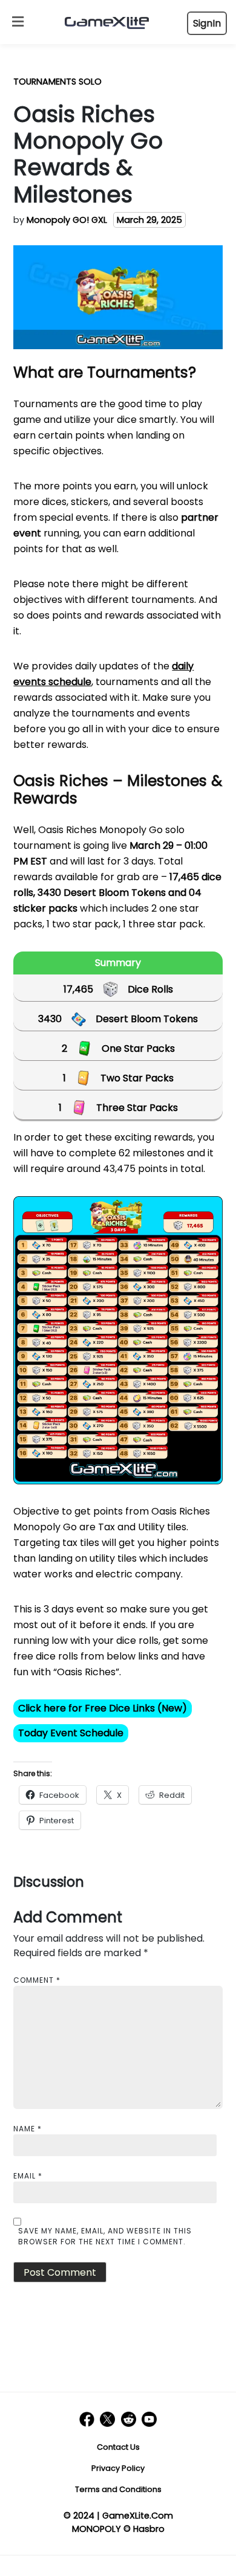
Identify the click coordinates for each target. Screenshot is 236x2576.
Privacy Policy (118, 2468)
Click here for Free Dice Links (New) (103, 1708)
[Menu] (15, 22)
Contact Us (118, 2447)
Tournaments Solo (57, 82)
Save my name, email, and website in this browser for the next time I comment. (105, 2236)
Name (28, 2129)
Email (28, 2176)
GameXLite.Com (138, 2516)
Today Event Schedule (71, 1733)
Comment (37, 1980)
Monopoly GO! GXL (67, 220)
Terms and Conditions (118, 2489)
